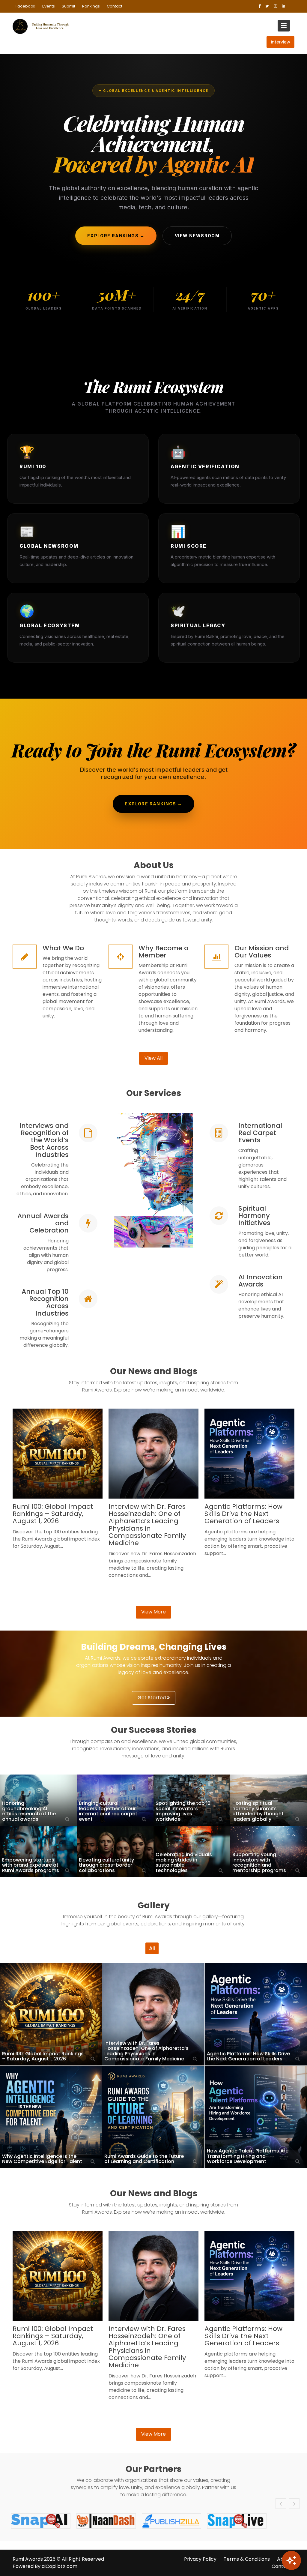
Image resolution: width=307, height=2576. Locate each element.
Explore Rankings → (116, 236)
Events (49, 6)
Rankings (91, 6)
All (152, 1948)
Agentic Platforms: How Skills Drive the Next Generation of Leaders (243, 1514)
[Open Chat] (291, 2560)
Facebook (25, 6)
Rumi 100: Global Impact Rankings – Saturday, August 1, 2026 (53, 1514)
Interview (280, 42)
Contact (115, 6)
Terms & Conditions (247, 2559)
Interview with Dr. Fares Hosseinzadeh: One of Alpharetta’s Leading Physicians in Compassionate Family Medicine (147, 1525)
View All (153, 1058)
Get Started (152, 1698)
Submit (69, 6)
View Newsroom (197, 236)
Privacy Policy (200, 2559)
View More (153, 1612)
